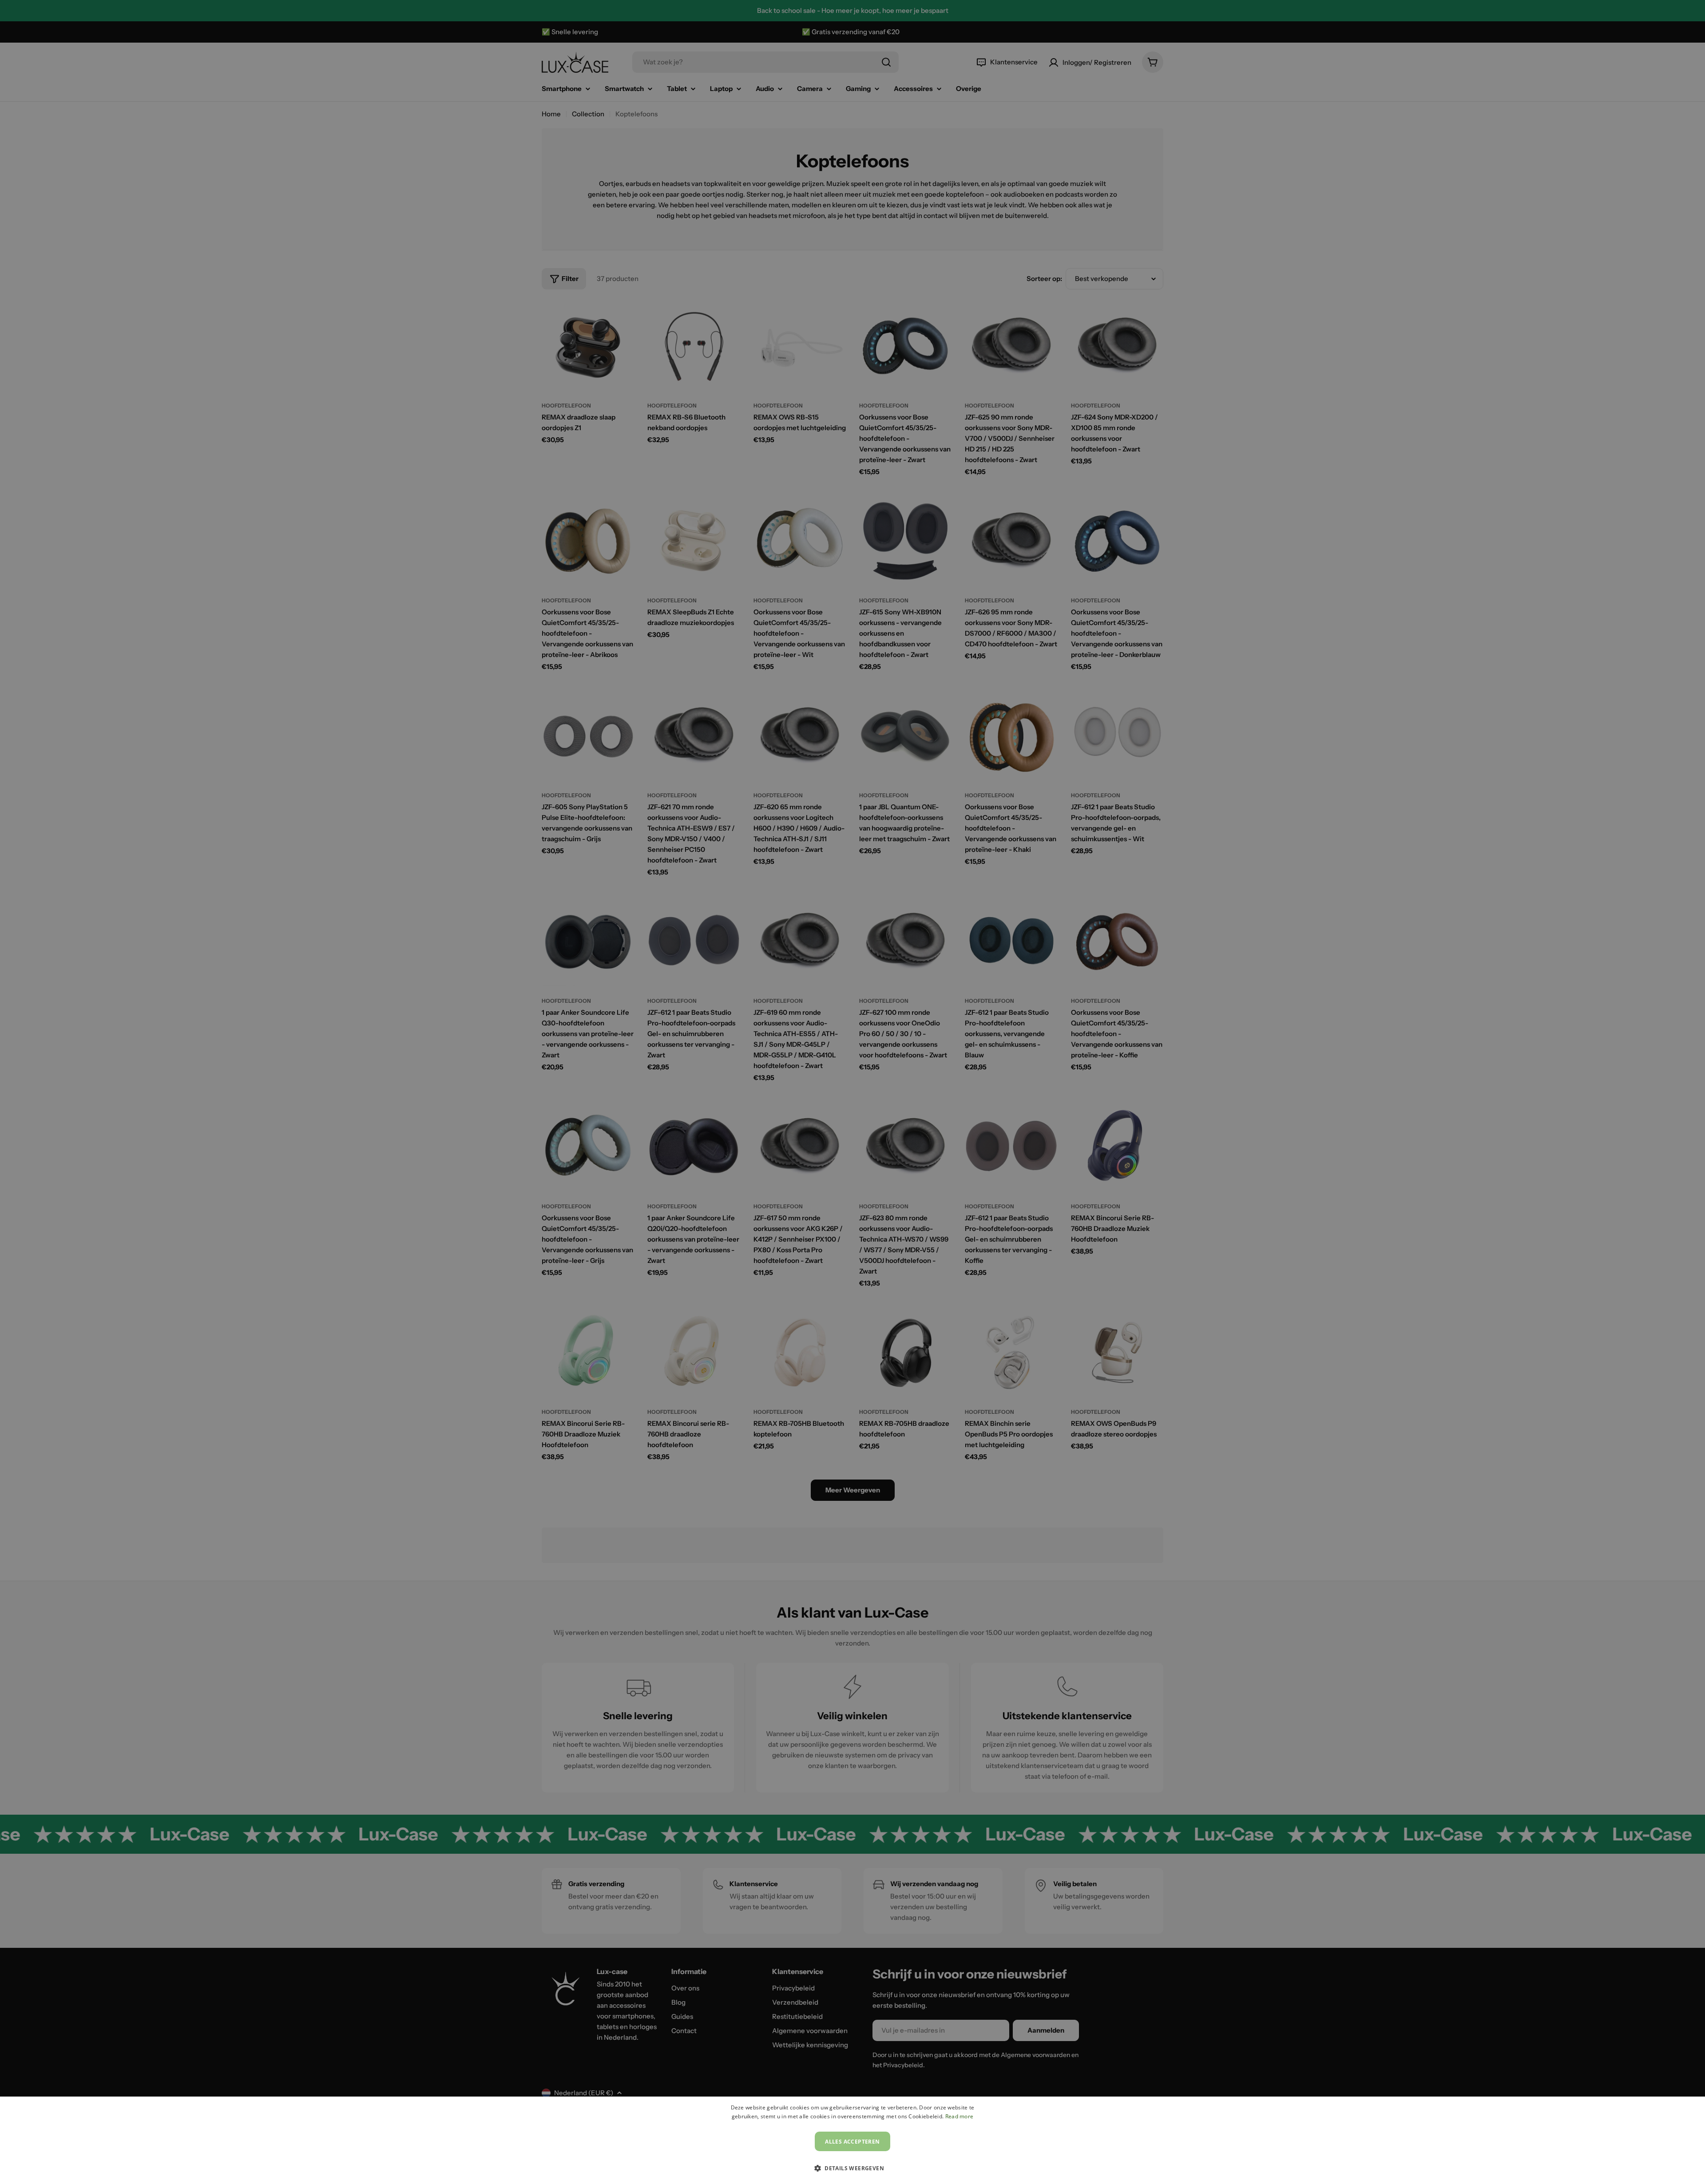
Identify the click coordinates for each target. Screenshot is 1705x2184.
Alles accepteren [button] (852, 2142)
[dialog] (852, 2140)
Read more (960, 2116)
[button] (852, 2168)
